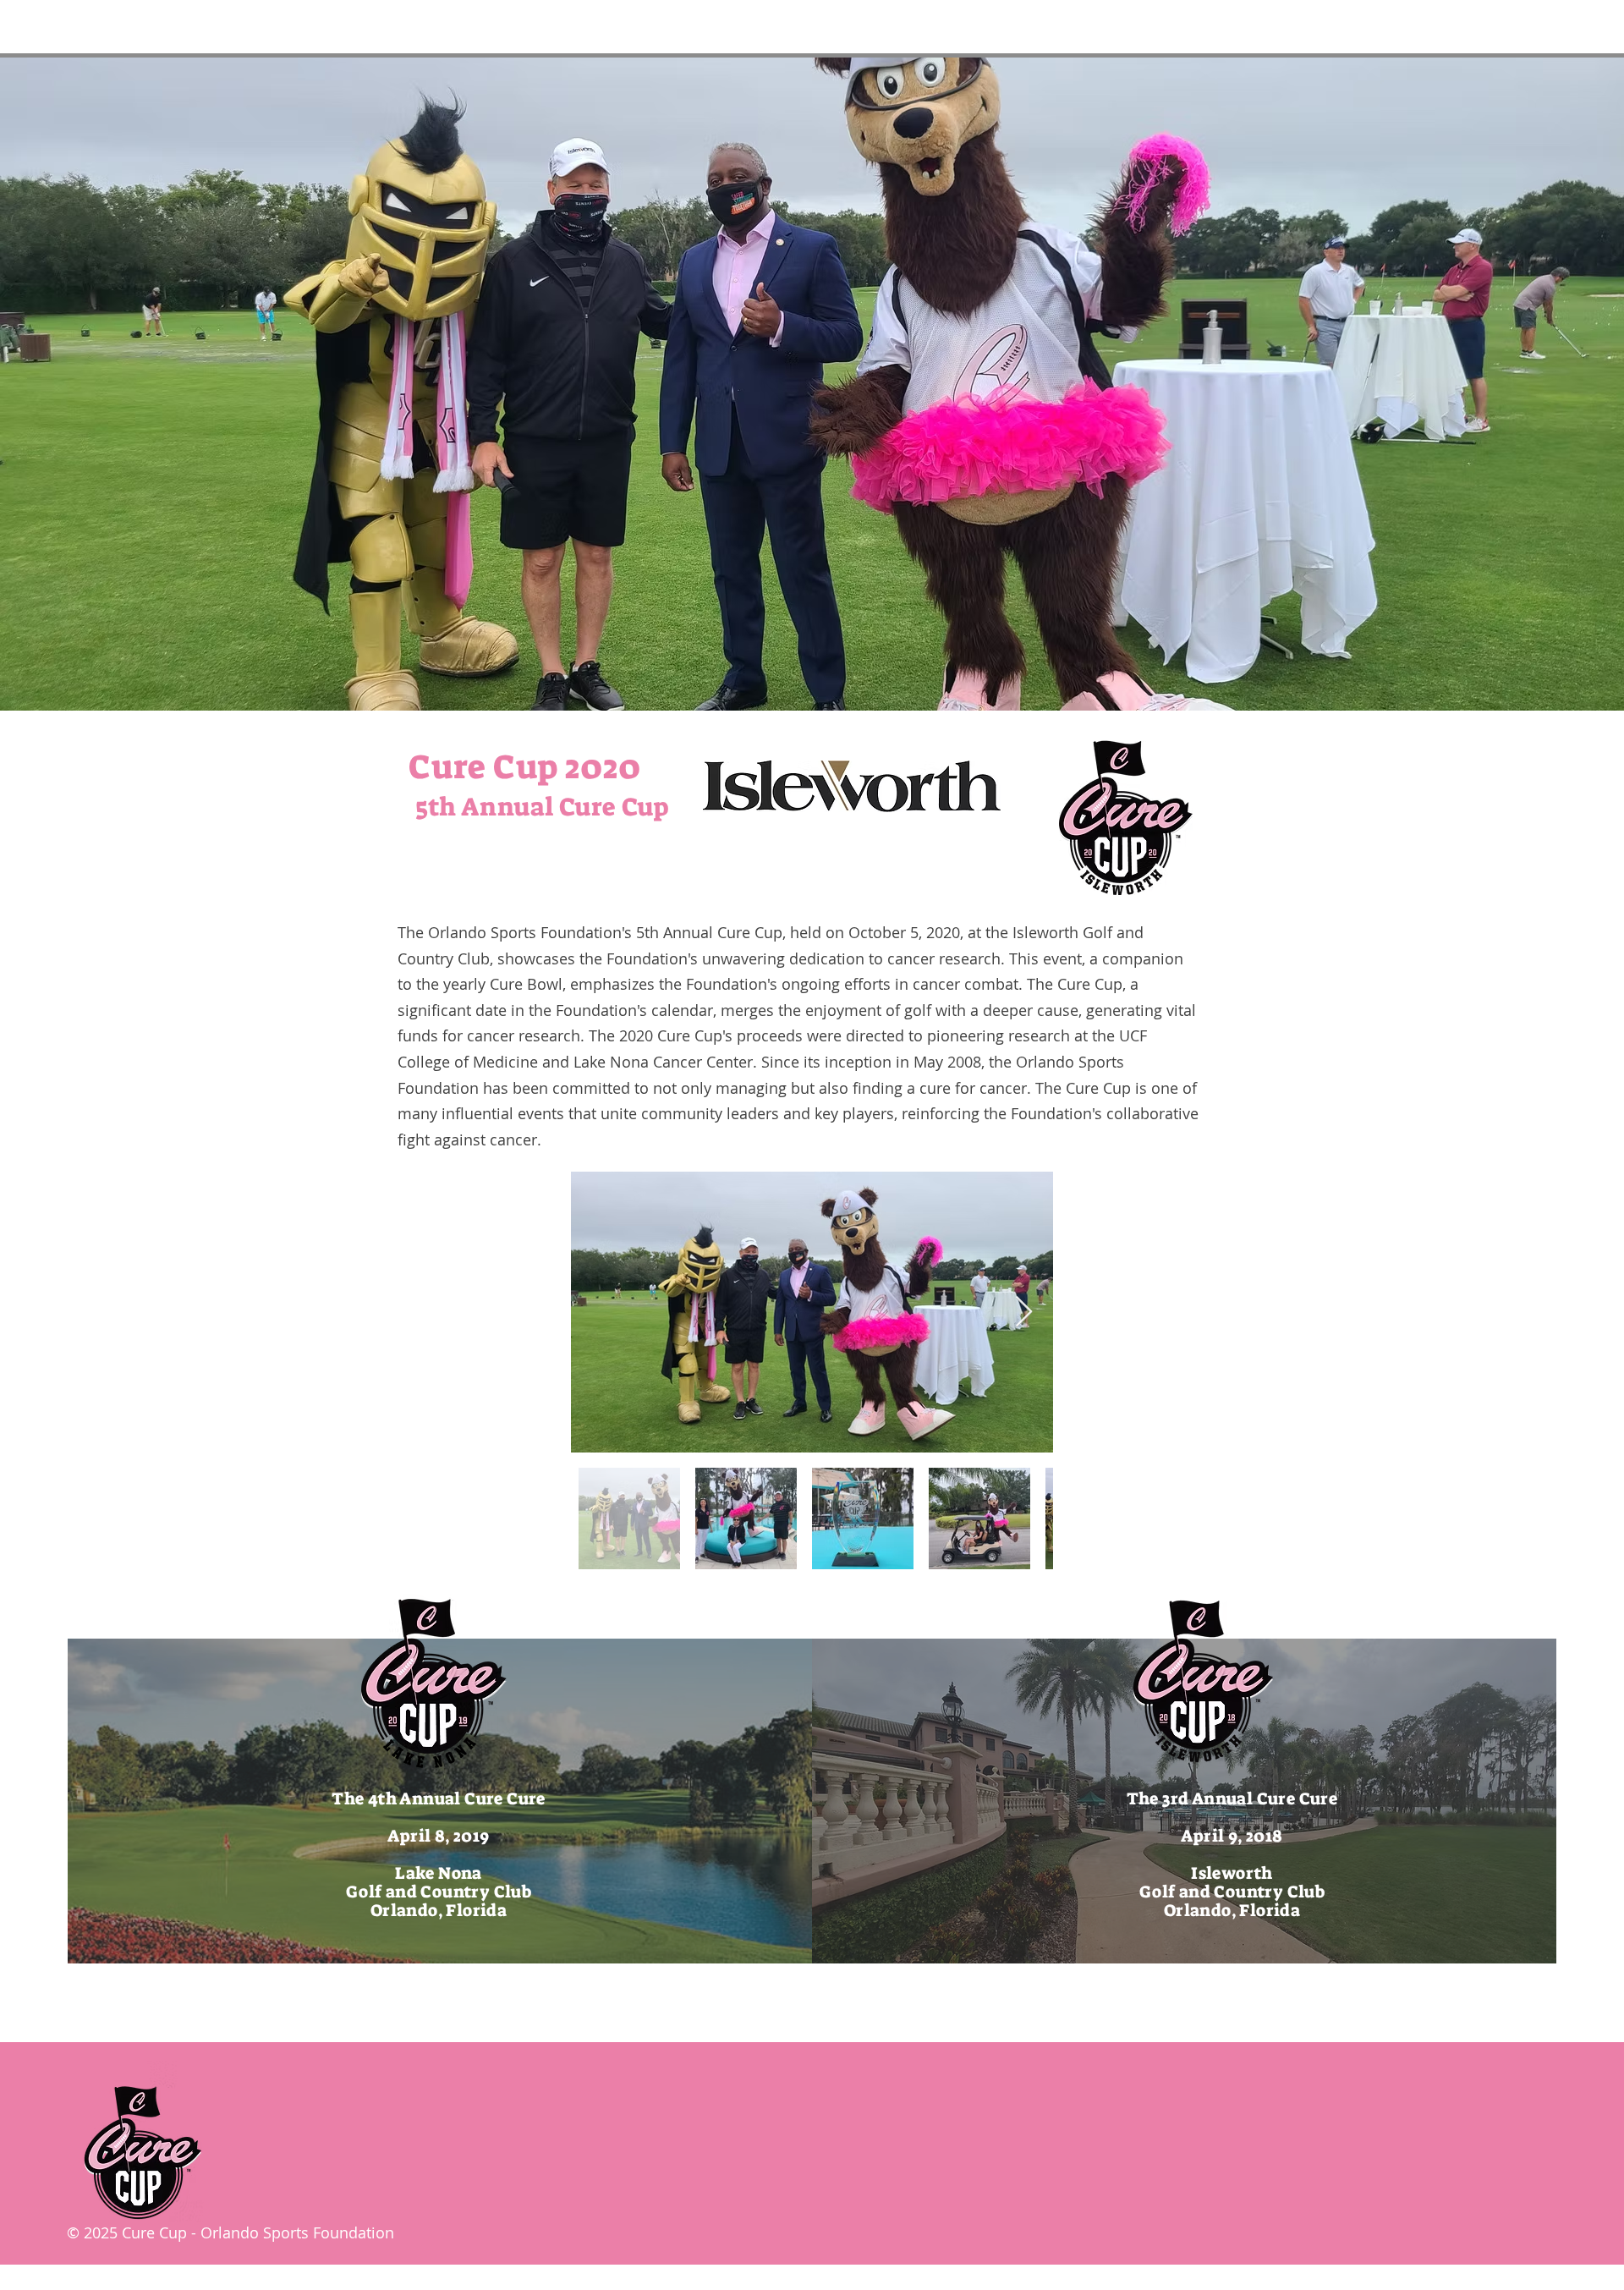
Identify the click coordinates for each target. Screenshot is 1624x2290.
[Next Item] (1024, 1312)
